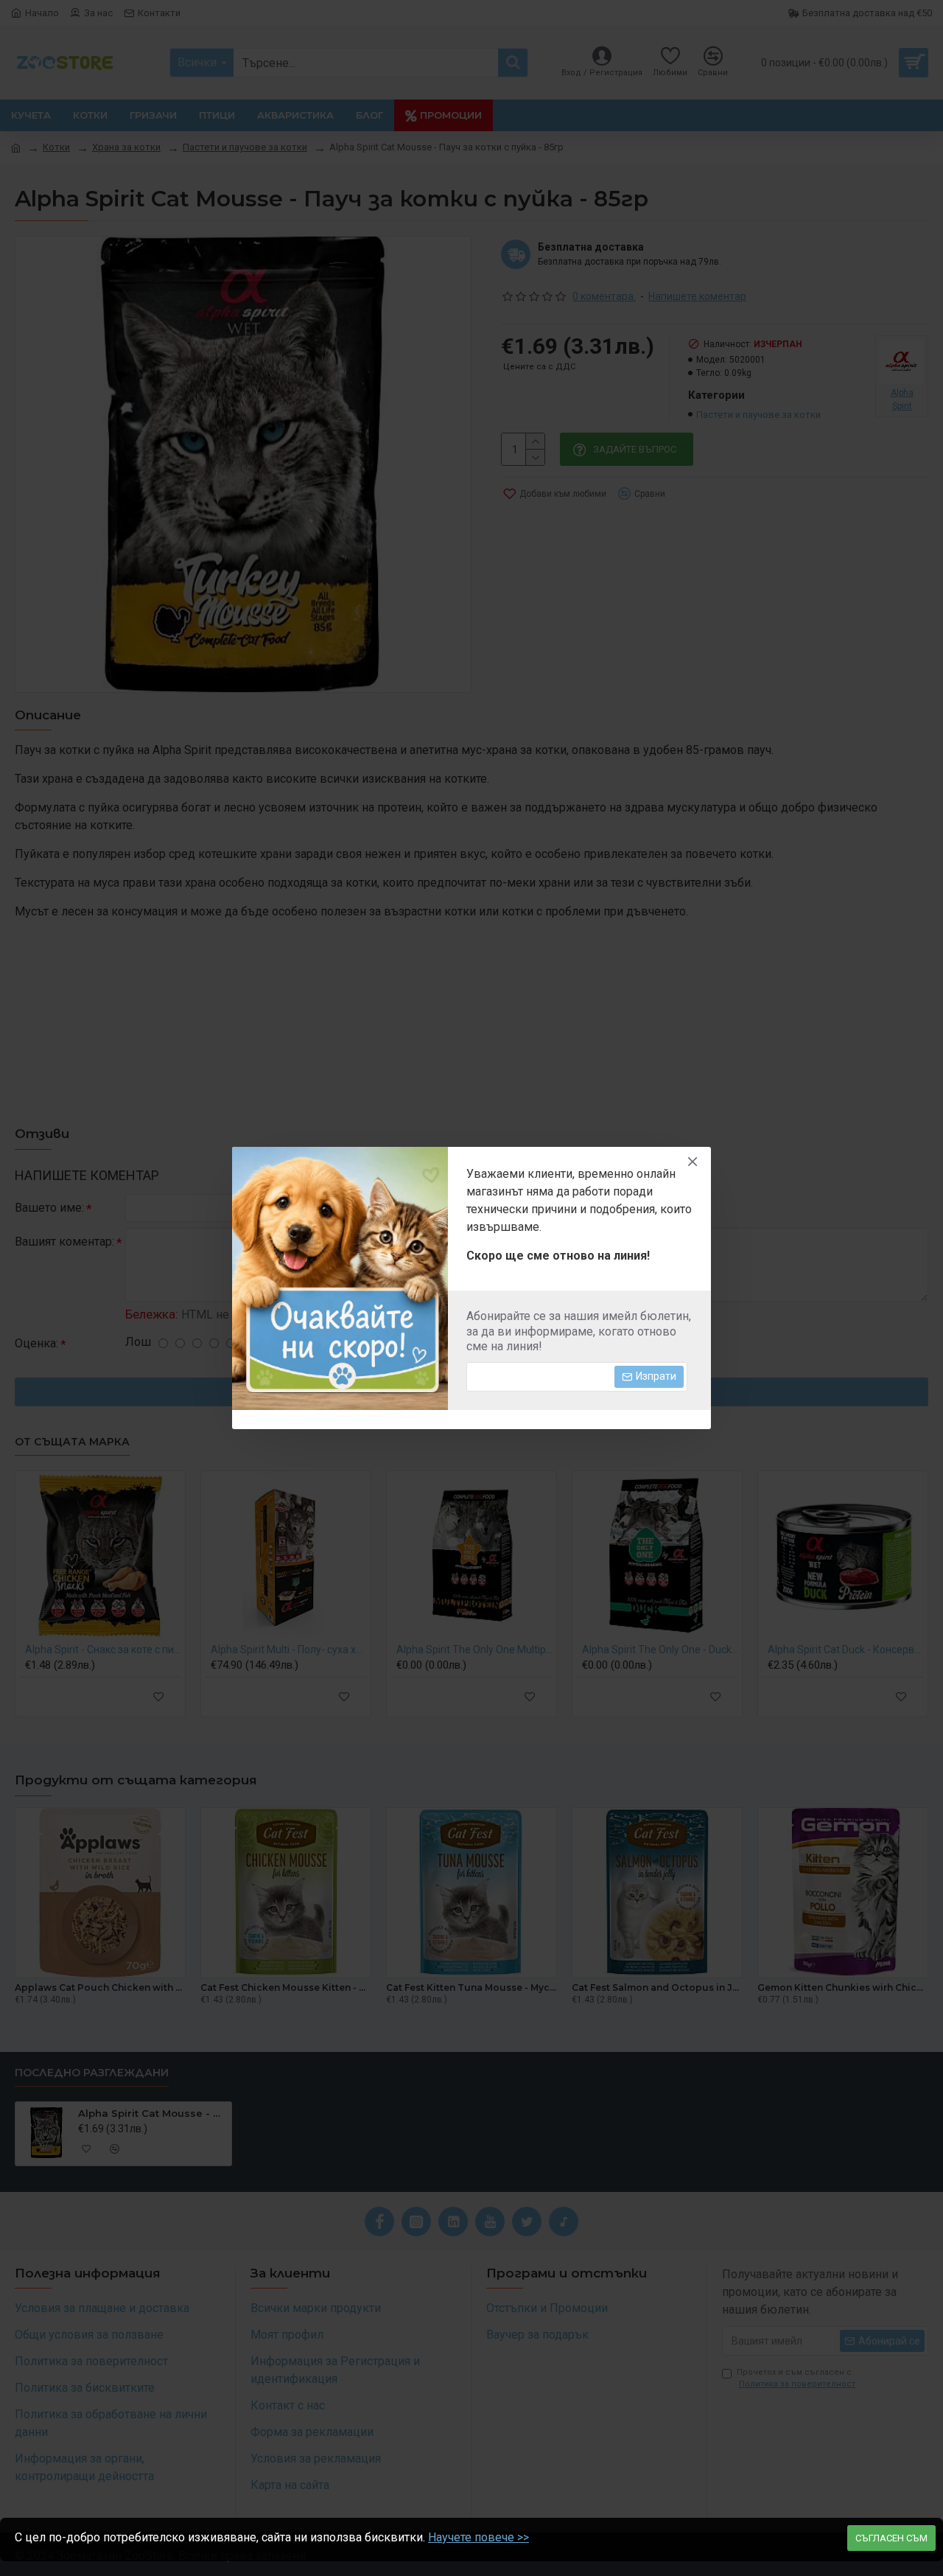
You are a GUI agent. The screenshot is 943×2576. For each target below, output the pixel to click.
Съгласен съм (891, 2538)
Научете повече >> (478, 2537)
